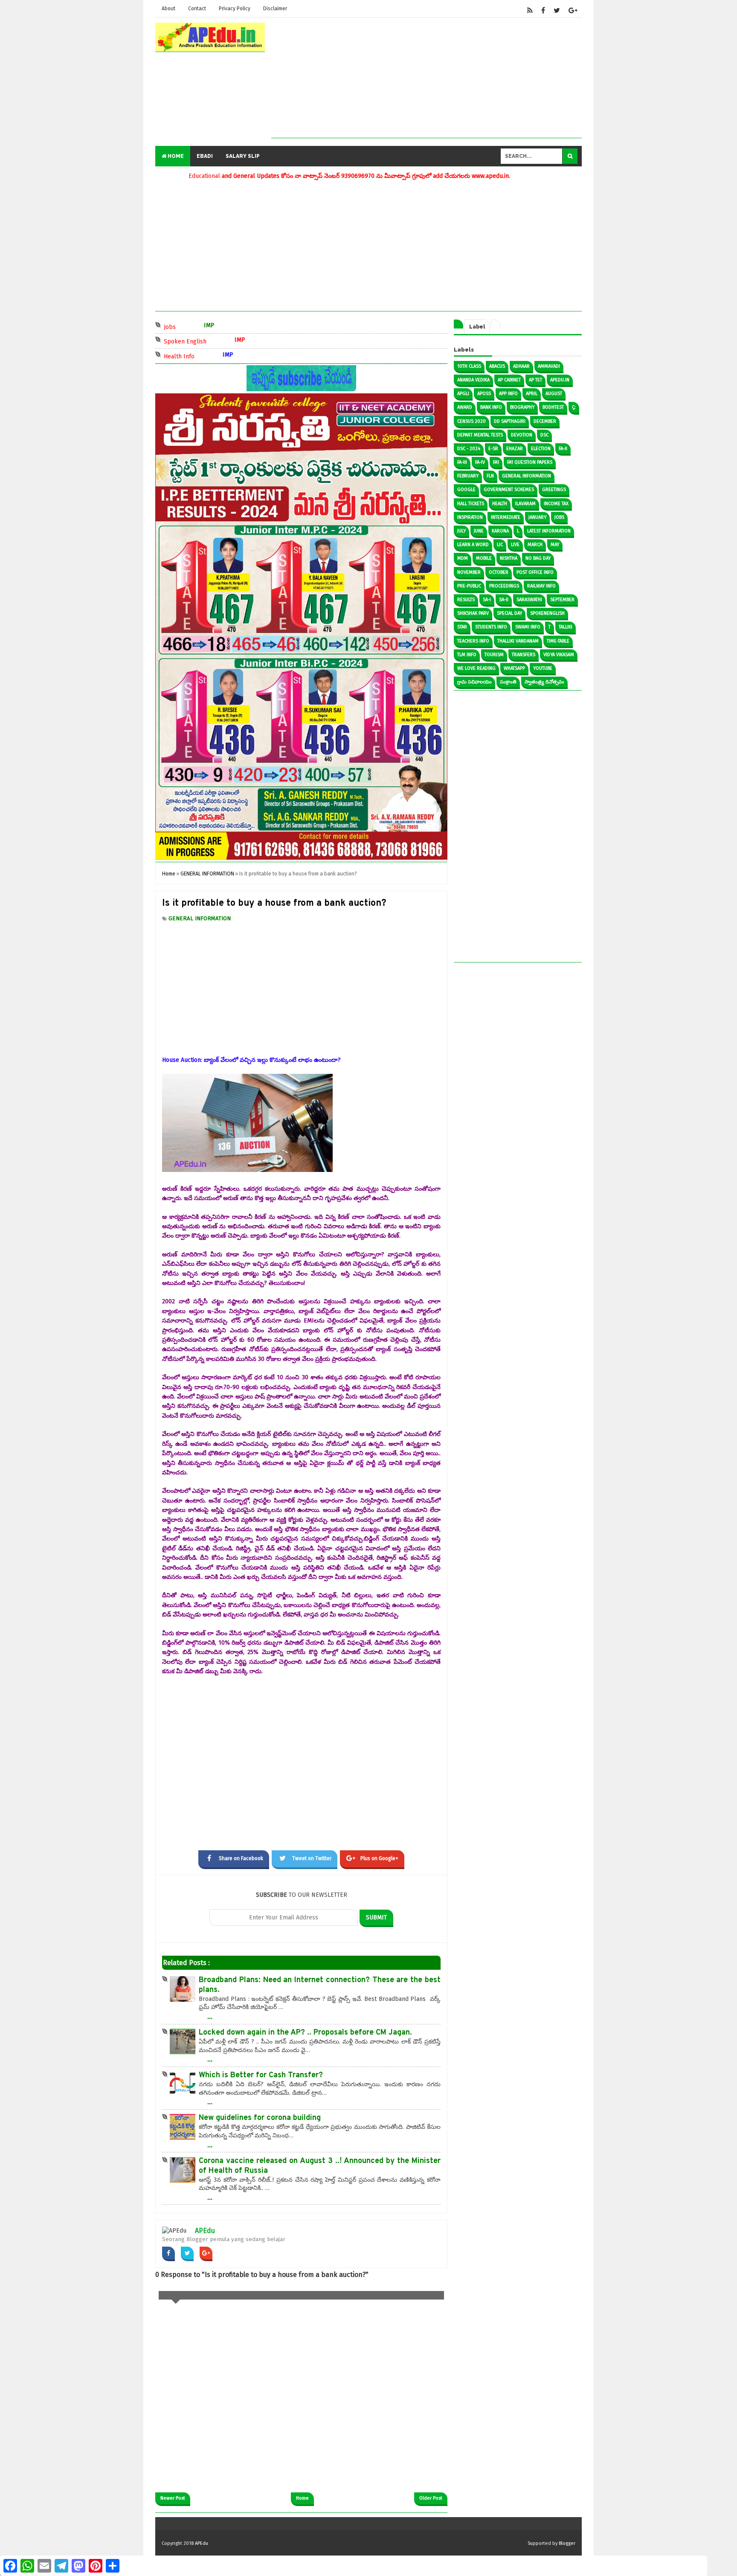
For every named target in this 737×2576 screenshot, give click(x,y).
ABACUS (497, 366)
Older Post (431, 2498)
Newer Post (173, 2498)
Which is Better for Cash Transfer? (261, 2075)
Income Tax (556, 504)
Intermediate (506, 517)
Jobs (188, 326)
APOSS (484, 394)
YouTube (543, 668)
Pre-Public (469, 586)
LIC (500, 545)
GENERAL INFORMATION (200, 918)
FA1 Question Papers (530, 462)
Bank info (491, 407)
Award (465, 407)
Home (175, 156)
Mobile (484, 558)
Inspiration (470, 517)
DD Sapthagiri (510, 421)
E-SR (493, 449)
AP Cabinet (509, 380)
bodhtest (553, 407)
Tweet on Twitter (312, 1858)
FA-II (563, 449)
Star (462, 627)
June (479, 531)
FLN (490, 476)
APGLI (463, 394)
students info (491, 627)
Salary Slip (243, 156)
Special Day (509, 613)
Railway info (541, 586)
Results (466, 600)
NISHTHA (509, 558)
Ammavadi (549, 366)
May (555, 545)
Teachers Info (473, 641)
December (545, 421)
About (168, 9)
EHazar (515, 449)
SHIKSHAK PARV (473, 613)
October (499, 572)
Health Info (197, 356)
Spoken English (203, 341)
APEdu (205, 2231)
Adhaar (521, 366)
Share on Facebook (241, 1858)
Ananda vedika (473, 380)
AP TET (535, 380)
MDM (463, 558)
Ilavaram (525, 504)
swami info (528, 627)
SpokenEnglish (547, 613)
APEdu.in (560, 380)
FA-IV (480, 462)
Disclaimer (275, 9)
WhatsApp (514, 668)
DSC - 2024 (469, 449)
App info (508, 394)
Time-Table (558, 641)
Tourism (494, 655)
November (469, 572)
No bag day (538, 558)
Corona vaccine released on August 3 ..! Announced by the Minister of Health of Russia (320, 2166)
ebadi (205, 156)
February (468, 476)
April (532, 394)
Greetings (554, 490)
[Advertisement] (427, 78)
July (461, 531)
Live (515, 545)
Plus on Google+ (379, 1858)
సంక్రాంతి (508, 682)
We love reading (476, 668)
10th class (469, 366)
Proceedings (504, 586)
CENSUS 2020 (472, 421)
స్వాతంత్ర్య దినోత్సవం (544, 682)
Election (541, 449)
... (210, 2016)
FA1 (496, 462)
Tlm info (467, 655)
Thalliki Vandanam (518, 641)
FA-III (462, 462)
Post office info (535, 572)
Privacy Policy (235, 9)
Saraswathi (529, 600)
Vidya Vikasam (559, 655)
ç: (574, 407)
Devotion (522, 435)
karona (500, 531)
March (535, 545)
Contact (197, 9)
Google (466, 490)
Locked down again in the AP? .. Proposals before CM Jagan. (305, 2033)
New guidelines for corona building (260, 2118)
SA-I (487, 600)
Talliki (566, 627)
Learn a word (473, 545)
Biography (522, 407)
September (562, 600)
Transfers (524, 655)
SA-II (504, 600)
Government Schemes (509, 490)
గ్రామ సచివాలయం (474, 682)
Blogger (567, 2543)
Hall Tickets (471, 504)
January (537, 517)
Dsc (544, 435)
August (554, 394)
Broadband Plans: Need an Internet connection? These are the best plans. (320, 1985)
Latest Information (549, 531)
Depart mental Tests (480, 435)
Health (500, 504)
